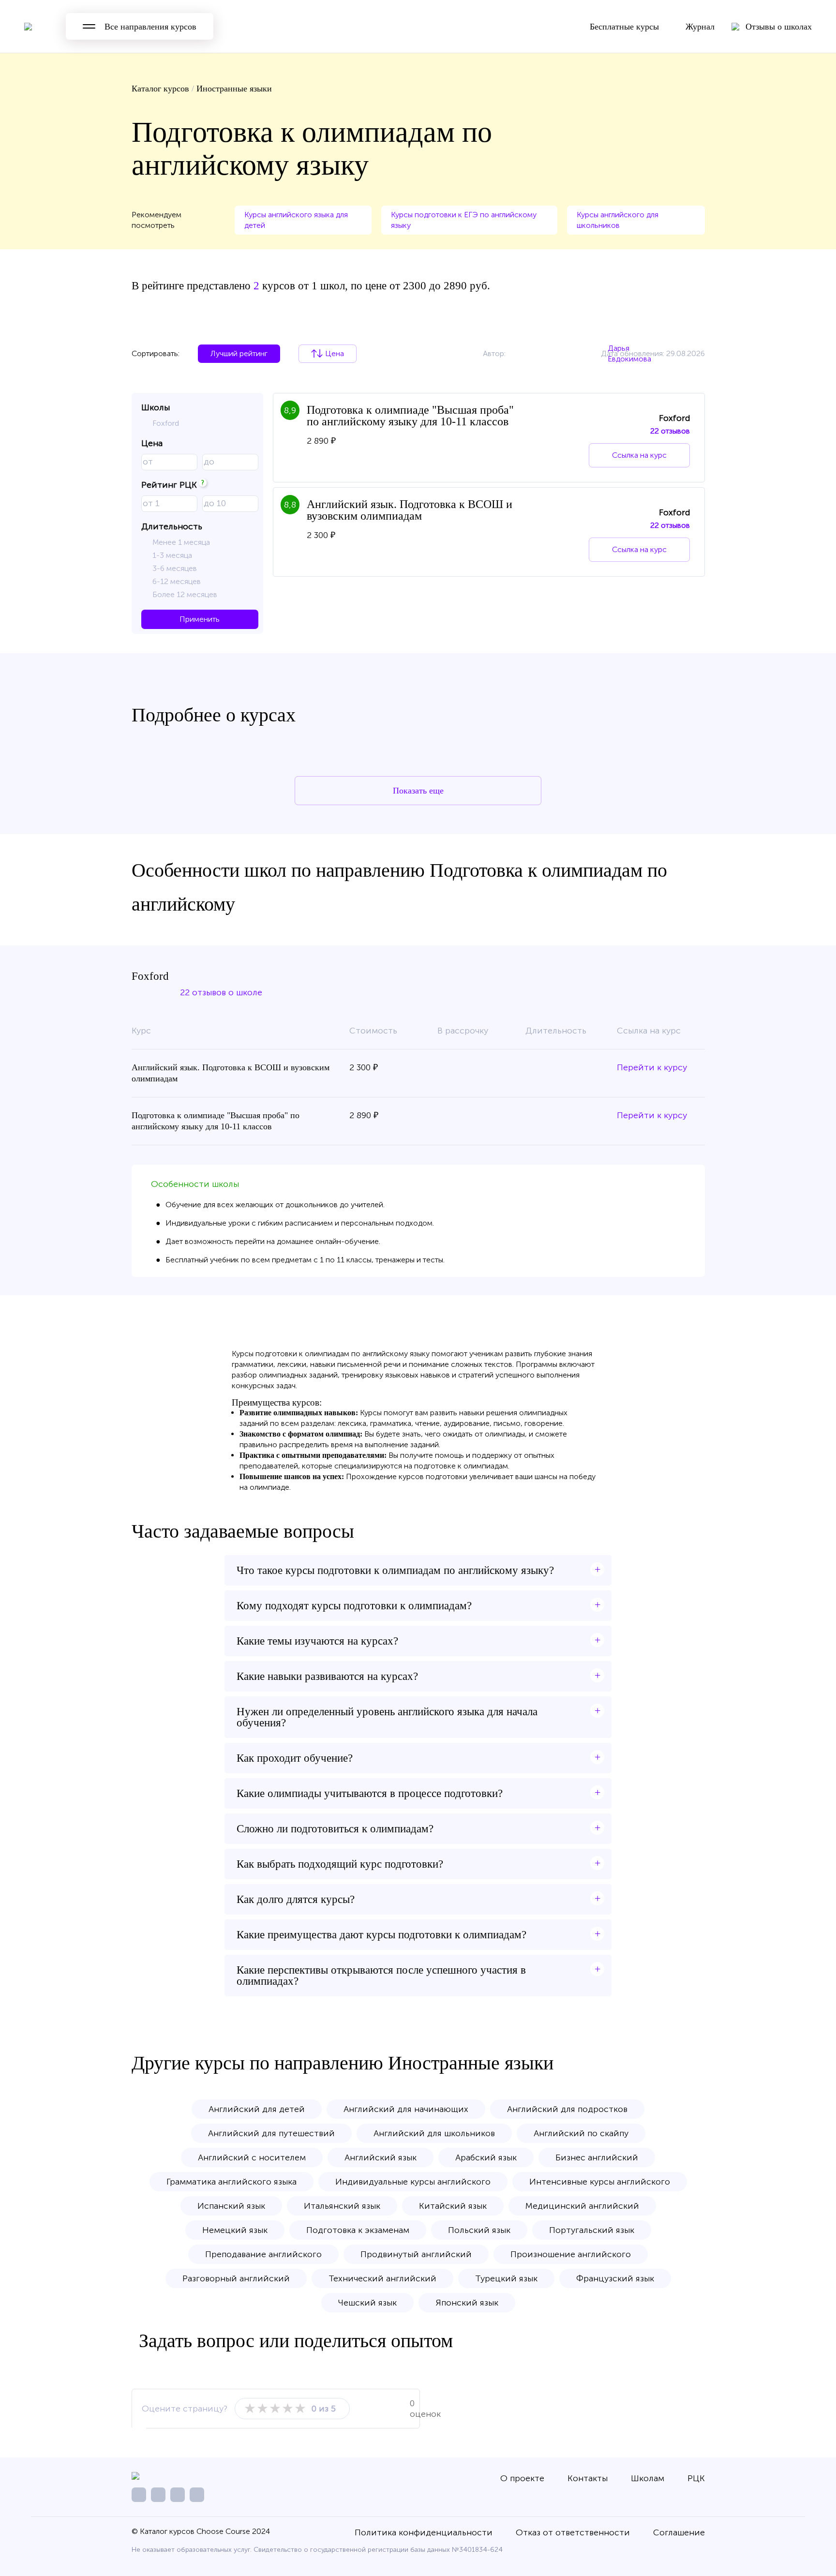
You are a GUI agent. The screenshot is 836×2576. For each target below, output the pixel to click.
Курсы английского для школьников (618, 220)
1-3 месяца (172, 555)
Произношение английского (571, 2254)
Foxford (166, 423)
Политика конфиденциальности (424, 2532)
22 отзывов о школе (221, 992)
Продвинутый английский (416, 2254)
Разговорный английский (236, 2278)
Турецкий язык (506, 2278)
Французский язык (615, 2278)
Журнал (700, 27)
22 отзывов (670, 431)
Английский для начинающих (406, 2109)
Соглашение (679, 2532)
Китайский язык (453, 2206)
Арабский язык (486, 2157)
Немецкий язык (235, 2230)
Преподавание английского (263, 2254)
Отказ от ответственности (573, 2532)
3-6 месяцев (175, 568)
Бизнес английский (597, 2157)
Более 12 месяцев (185, 594)
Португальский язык (592, 2230)
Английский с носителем (252, 2157)
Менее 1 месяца (181, 542)
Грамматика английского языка (231, 2182)
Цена (335, 353)
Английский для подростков (567, 2109)
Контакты (588, 2478)
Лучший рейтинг (239, 353)
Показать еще (418, 791)
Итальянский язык (342, 2206)
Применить (200, 619)
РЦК (696, 2478)
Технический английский (382, 2278)
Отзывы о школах (779, 27)
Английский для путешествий (271, 2133)
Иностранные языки (234, 89)
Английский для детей (257, 2109)
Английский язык (381, 2157)
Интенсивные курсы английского (600, 2182)
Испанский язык (231, 2206)
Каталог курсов (160, 89)
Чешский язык (367, 2303)
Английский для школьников (434, 2133)
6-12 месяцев (177, 581)
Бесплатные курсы (624, 27)
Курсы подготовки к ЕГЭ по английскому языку (464, 220)
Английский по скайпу (581, 2133)
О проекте (522, 2478)
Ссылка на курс (639, 455)
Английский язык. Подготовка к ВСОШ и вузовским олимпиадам (410, 510)
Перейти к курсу (652, 1067)
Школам (648, 2478)
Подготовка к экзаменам (358, 2230)
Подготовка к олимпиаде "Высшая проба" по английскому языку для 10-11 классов (410, 416)
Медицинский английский (582, 2206)
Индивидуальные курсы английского (413, 2182)
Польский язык (479, 2230)
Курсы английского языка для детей (296, 220)
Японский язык (467, 2303)
